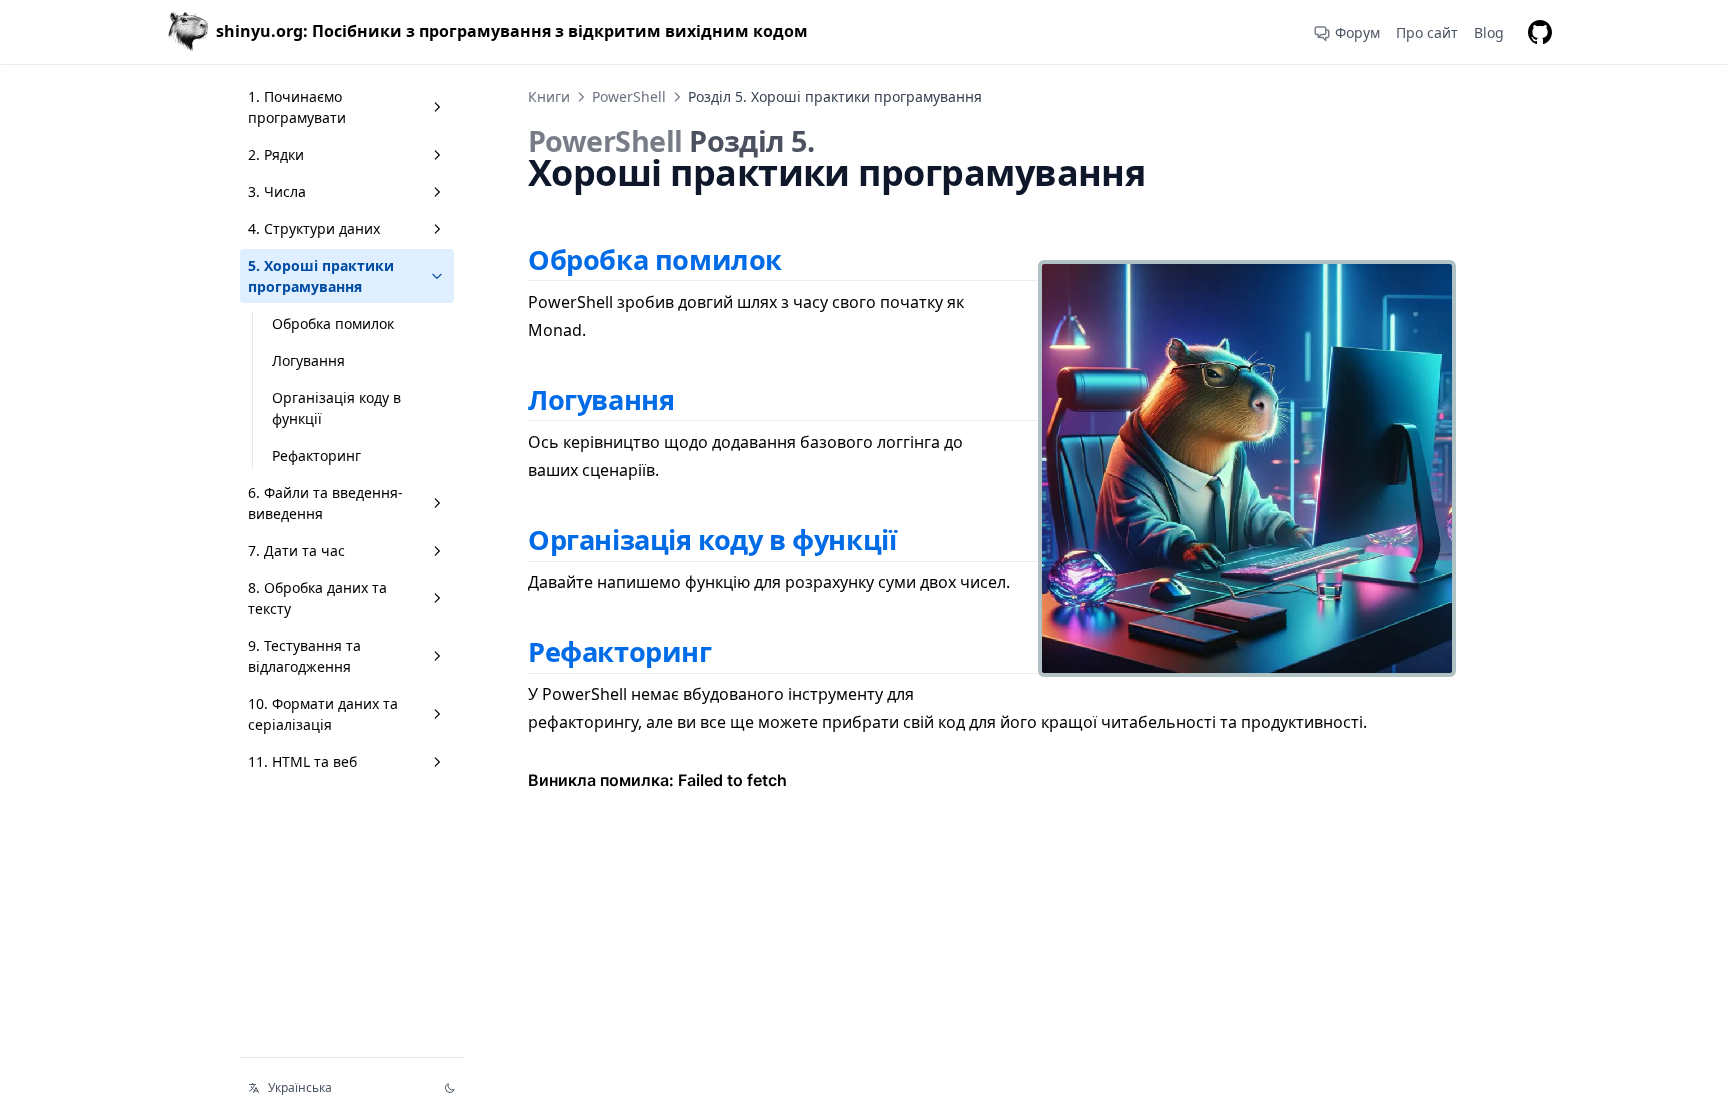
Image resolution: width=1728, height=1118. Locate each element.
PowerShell (629, 96)
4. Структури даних (314, 228)
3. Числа (277, 191)
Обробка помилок (333, 323)
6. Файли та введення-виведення (325, 503)
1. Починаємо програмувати (297, 107)
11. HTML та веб (302, 761)
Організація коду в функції (336, 408)
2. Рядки (276, 154)
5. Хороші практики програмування (321, 276)
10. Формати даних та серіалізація (323, 714)
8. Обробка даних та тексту (317, 598)
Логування (308, 360)
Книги (549, 96)
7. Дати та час (296, 550)
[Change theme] (450, 1088)
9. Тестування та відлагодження (304, 656)
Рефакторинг (316, 455)
